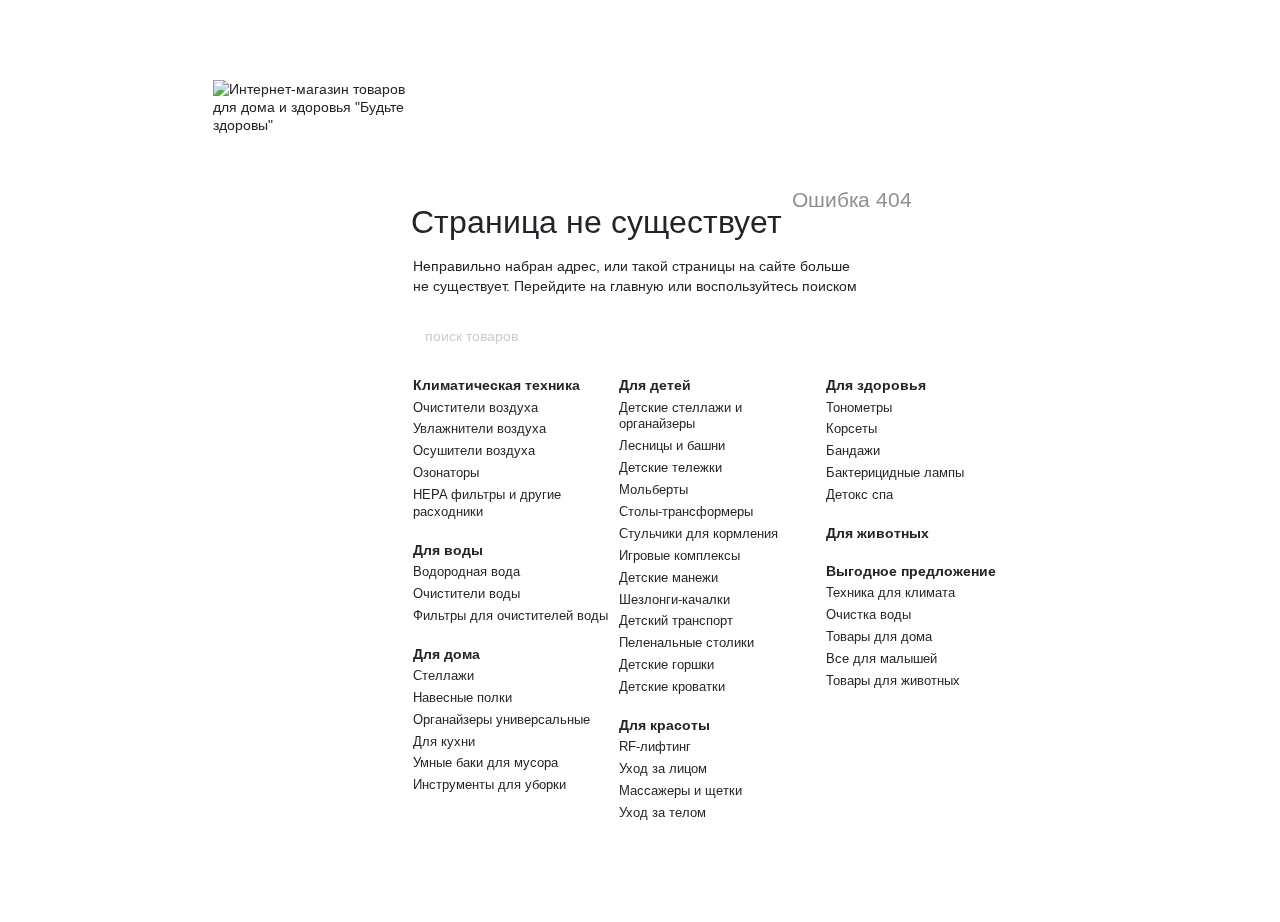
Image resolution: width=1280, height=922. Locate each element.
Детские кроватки (672, 686)
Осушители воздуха (474, 450)
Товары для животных (893, 680)
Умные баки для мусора (485, 762)
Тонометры (859, 407)
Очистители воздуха (475, 407)
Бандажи (853, 450)
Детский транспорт (676, 620)
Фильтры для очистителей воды (510, 615)
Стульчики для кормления (698, 533)
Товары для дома (879, 636)
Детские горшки (666, 664)
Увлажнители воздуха (479, 428)
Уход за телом (662, 812)
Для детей (655, 385)
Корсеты (851, 428)
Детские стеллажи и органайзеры (680, 416)
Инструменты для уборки (489, 784)
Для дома (446, 654)
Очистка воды (868, 614)
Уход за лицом (663, 768)
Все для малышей (881, 658)
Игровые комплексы (679, 555)
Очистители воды (466, 593)
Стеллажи (443, 675)
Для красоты (664, 725)
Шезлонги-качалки (674, 599)
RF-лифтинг (655, 746)
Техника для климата (890, 592)
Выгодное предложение (911, 571)
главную (637, 286)
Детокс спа (859, 494)
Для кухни (444, 741)
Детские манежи (668, 577)
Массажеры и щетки (680, 790)
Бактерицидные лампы (895, 472)
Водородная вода (466, 571)
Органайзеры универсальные (501, 719)
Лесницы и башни (672, 445)
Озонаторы (446, 472)
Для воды (448, 550)
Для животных (877, 533)
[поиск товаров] (857, 336)
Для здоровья (876, 385)
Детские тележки (670, 467)
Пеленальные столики (686, 642)
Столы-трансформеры (686, 511)
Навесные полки (462, 697)
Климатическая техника (496, 385)
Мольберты (653, 489)
